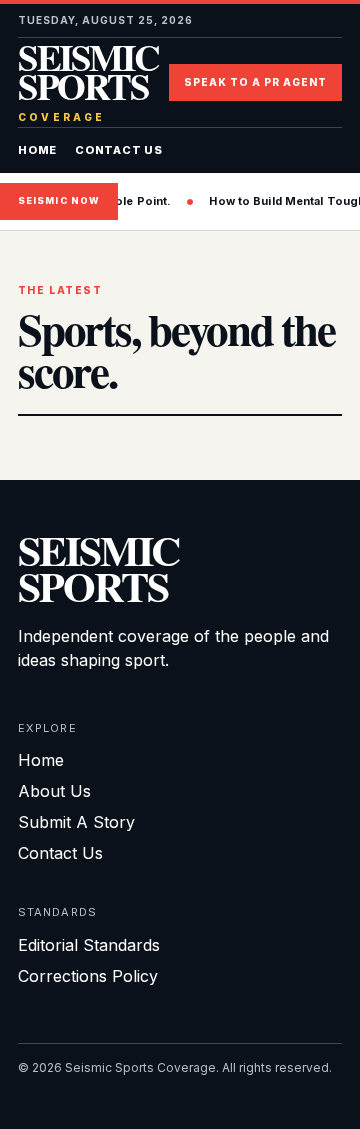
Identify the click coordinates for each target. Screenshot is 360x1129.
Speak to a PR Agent (255, 82)
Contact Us (119, 150)
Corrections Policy (88, 976)
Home (37, 150)
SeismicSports (98, 567)
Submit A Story (76, 822)
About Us (54, 791)
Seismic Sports (88, 82)
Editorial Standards (89, 945)
